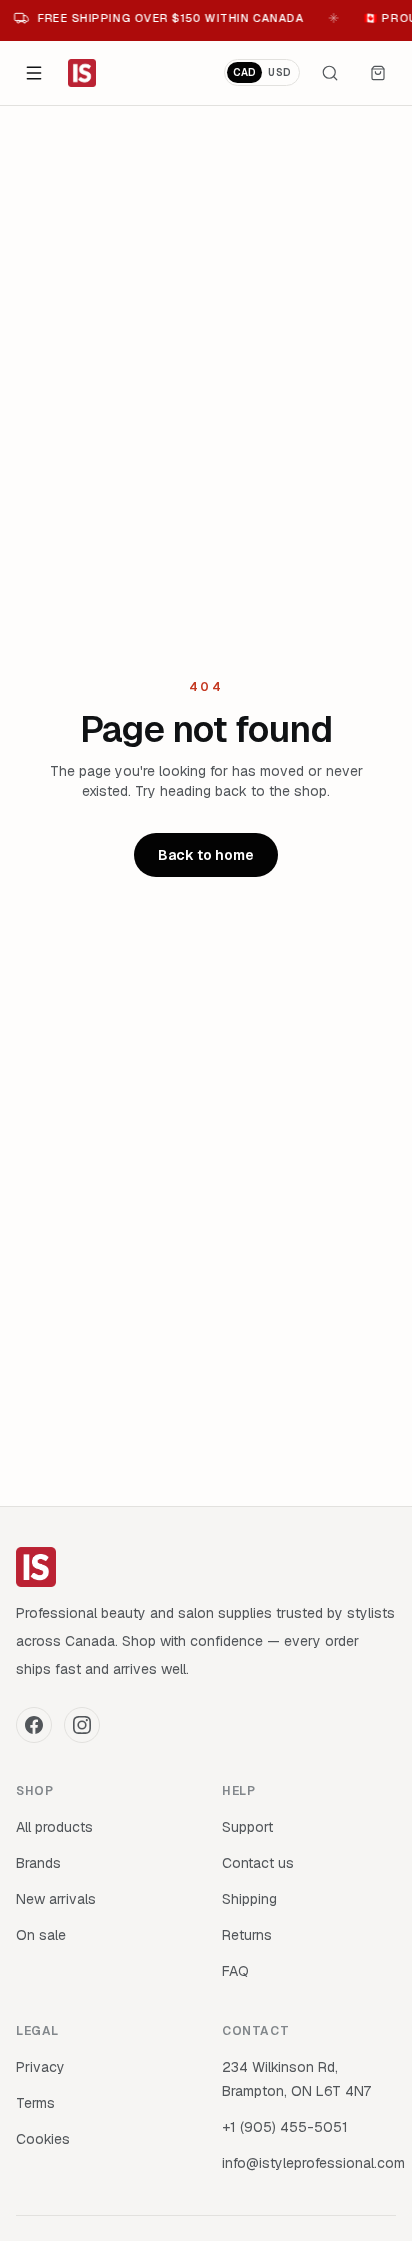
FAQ (235, 1971)
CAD (245, 72)
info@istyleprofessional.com (313, 2163)
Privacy (40, 2067)
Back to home (206, 855)
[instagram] (82, 1725)
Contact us (258, 1863)
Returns (247, 1935)
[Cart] (378, 73)
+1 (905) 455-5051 (285, 2127)
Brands (38, 1863)
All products (54, 1827)
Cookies (43, 2139)
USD (279, 72)
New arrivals (56, 1899)
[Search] (330, 73)
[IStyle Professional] (82, 73)
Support (247, 1827)
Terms (35, 2103)
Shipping (249, 1899)
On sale (41, 1935)
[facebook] (34, 1725)
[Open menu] (34, 73)
